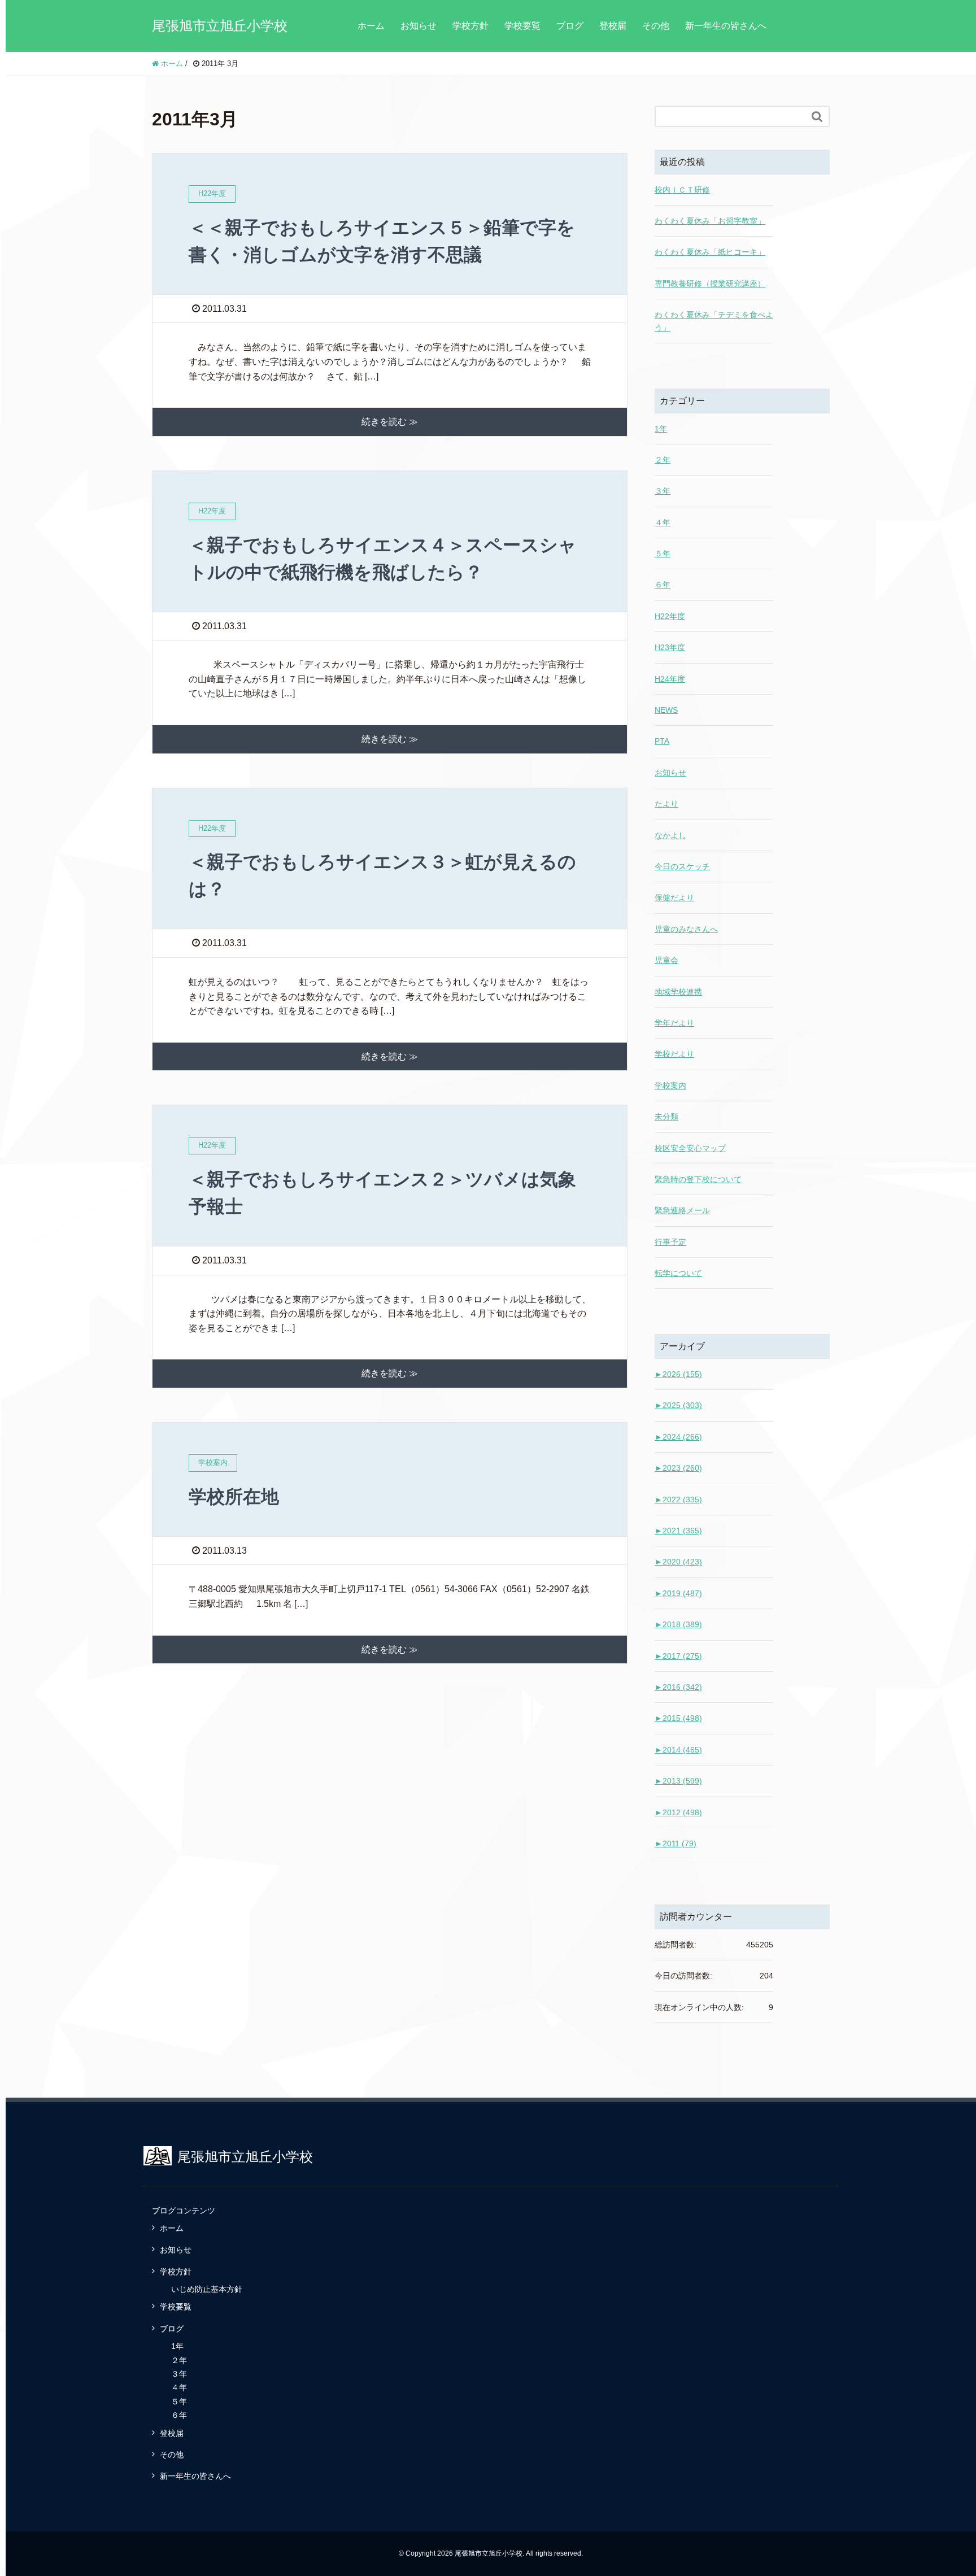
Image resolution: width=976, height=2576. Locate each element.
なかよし (670, 835)
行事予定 (670, 1242)
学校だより (674, 1054)
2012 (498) (678, 1812)
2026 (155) (678, 1374)
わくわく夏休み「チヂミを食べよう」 (714, 321)
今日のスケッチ (682, 866)
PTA (662, 741)
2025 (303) (678, 1405)
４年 (663, 522)
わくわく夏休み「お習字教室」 (710, 221)
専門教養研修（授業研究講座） (710, 284)
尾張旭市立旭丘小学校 (220, 26)
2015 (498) (678, 1718)
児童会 (666, 960)
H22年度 (670, 616)
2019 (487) (678, 1593)
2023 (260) (678, 1468)
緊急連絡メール (682, 1210)
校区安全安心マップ (690, 1148)
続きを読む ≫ (390, 422)
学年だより (674, 1023)
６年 (663, 585)
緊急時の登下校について (698, 1179)
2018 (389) (678, 1624)
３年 (663, 491)
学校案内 (670, 1086)
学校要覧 (522, 26)
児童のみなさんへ (686, 929)
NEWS (666, 710)
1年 (661, 429)
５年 (663, 553)
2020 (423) (678, 1562)
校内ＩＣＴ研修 (682, 190)
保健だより (674, 897)
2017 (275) (678, 1656)
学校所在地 (234, 1497)
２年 (663, 460)
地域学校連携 (678, 992)
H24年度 (670, 679)
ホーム (371, 26)
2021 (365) (678, 1531)
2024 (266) (678, 1437)
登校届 (613, 26)
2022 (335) (678, 1500)
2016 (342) (678, 1687)
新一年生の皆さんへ (726, 26)
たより (666, 804)
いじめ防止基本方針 (207, 2289)
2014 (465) (678, 1750)
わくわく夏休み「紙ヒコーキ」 (710, 252)
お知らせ (419, 26)
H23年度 (670, 647)
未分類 (666, 1117)
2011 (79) (676, 1843)
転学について (678, 1273)
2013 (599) (678, 1781)
